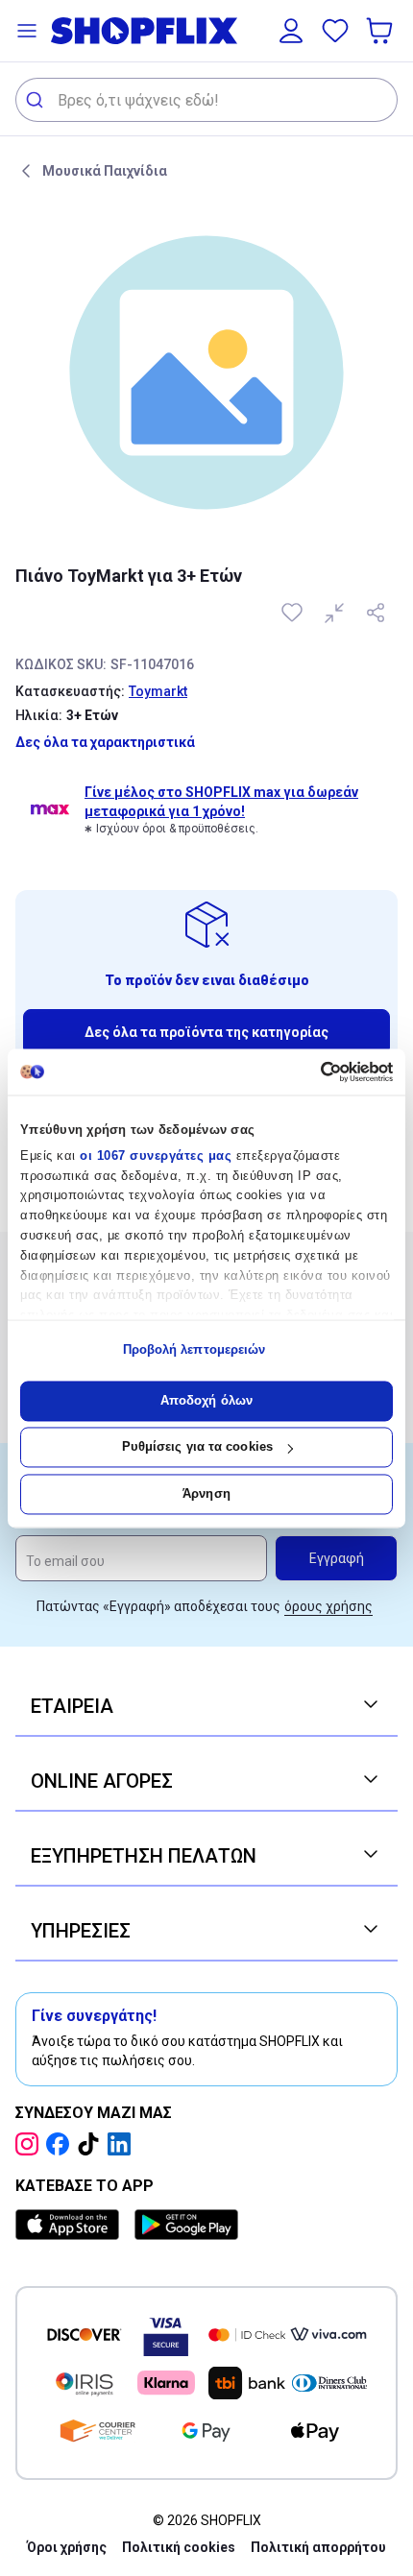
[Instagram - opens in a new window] (31, 2144)
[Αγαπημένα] (335, 31)
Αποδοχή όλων (206, 1400)
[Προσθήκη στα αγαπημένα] (294, 613)
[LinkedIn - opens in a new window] (123, 2144)
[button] (27, 31)
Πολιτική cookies (179, 2547)
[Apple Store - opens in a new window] (71, 2225)
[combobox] (206, 100)
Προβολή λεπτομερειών (194, 1350)
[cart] (381, 31)
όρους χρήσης (328, 1606)
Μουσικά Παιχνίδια (105, 171)
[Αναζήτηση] (37, 100)
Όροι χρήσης (67, 2547)
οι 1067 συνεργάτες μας (156, 1156)
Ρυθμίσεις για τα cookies (197, 1447)
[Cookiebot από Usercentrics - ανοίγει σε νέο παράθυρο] (309, 1071)
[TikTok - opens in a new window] (92, 2144)
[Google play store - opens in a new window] (186, 2225)
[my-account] (291, 31)
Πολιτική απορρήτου (318, 2547)
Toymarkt (158, 691)
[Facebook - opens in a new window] (61, 2144)
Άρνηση (206, 1493)
